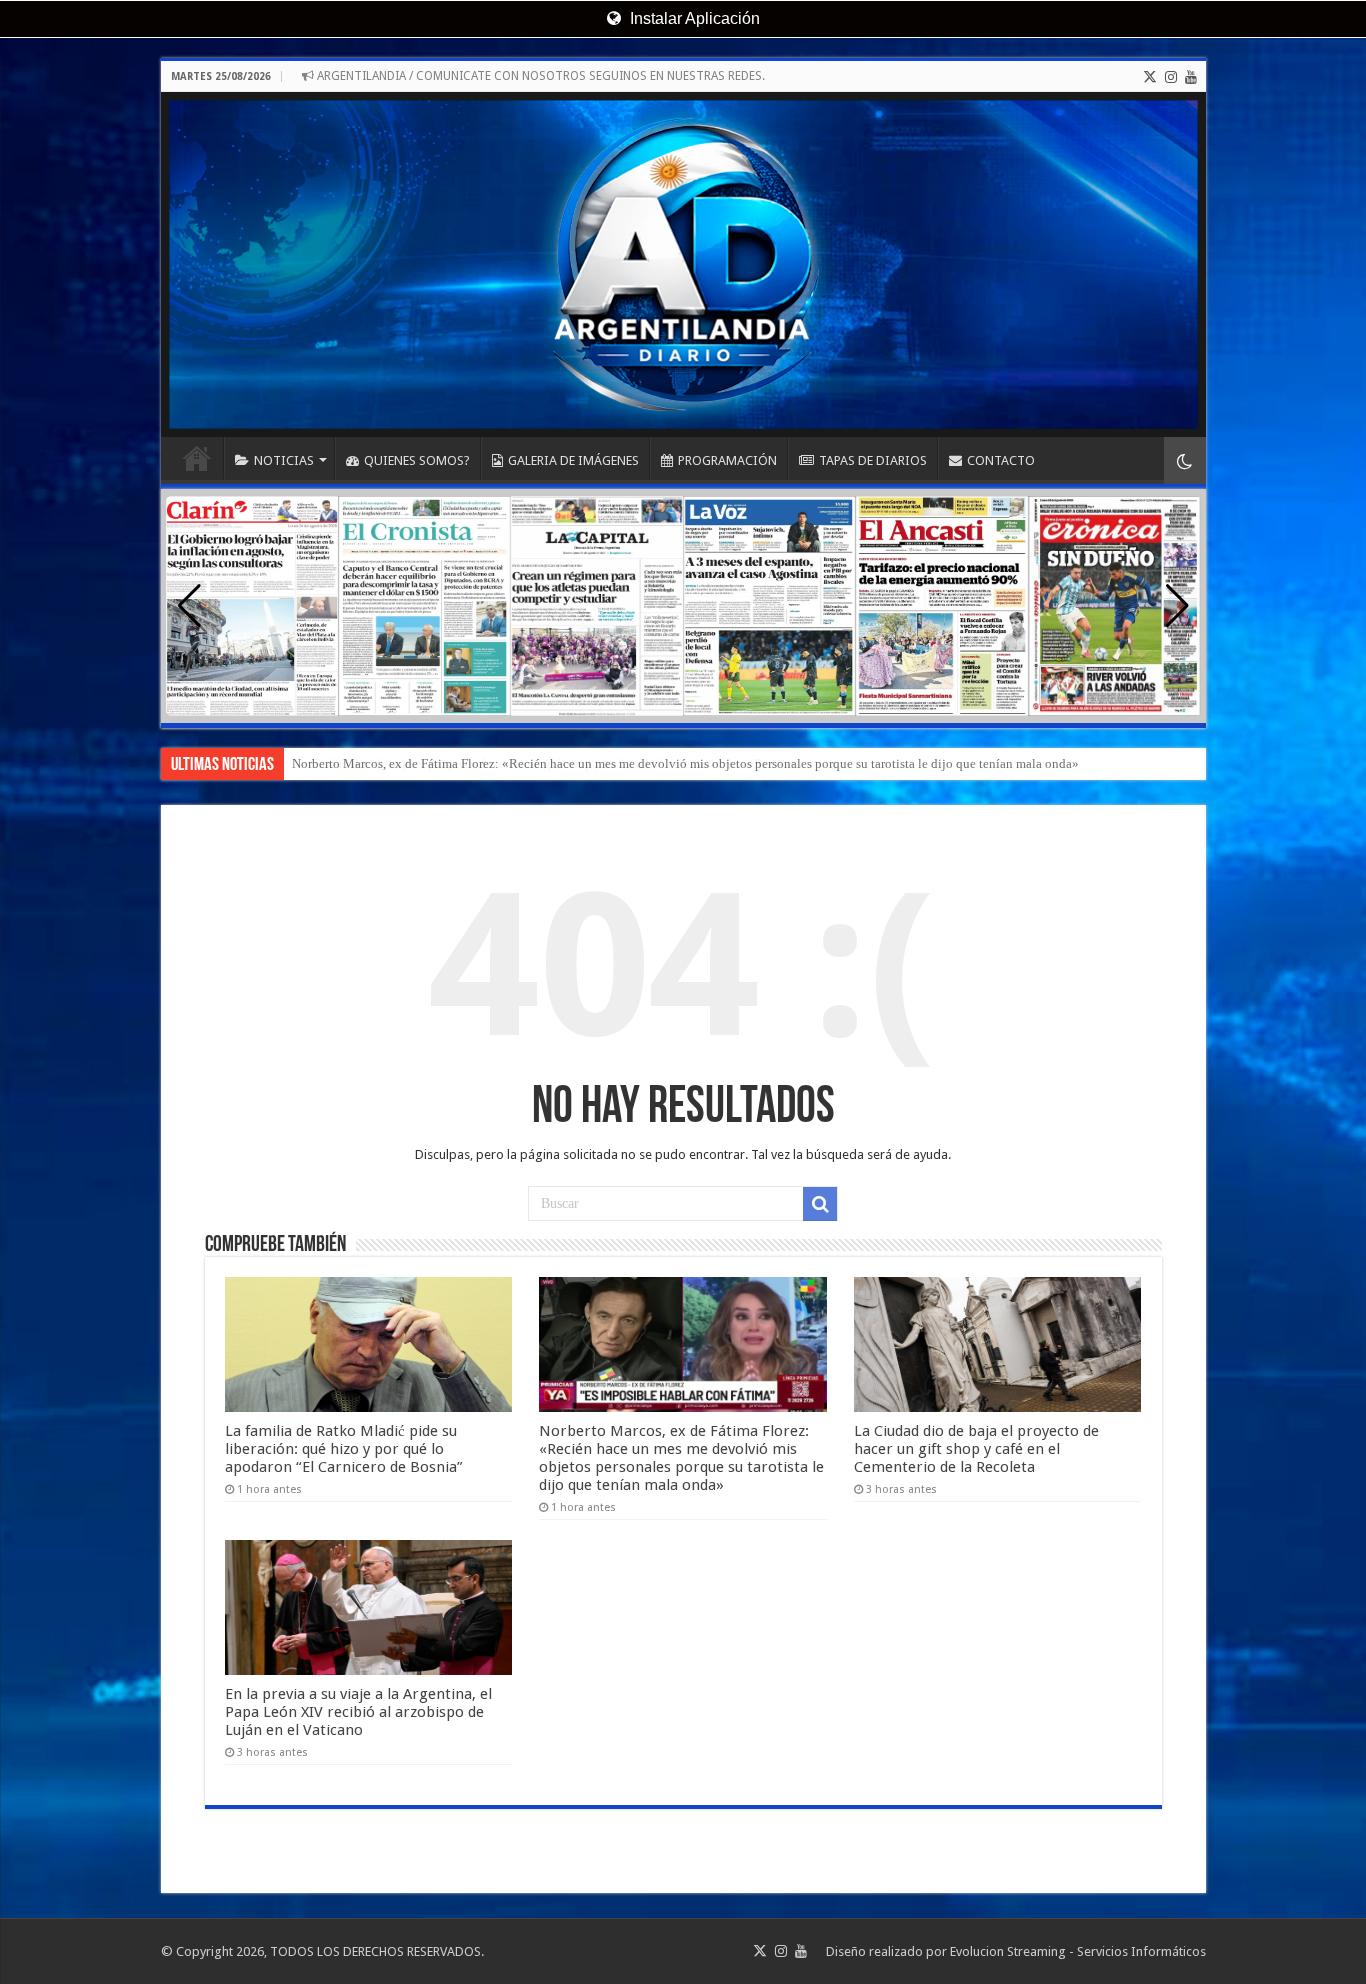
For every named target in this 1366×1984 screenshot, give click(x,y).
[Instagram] (1171, 77)
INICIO (197, 458)
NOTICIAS (284, 460)
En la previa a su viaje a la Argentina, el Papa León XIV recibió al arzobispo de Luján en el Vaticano (358, 1712)
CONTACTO (1001, 460)
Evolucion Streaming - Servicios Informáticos (1078, 1951)
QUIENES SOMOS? (417, 460)
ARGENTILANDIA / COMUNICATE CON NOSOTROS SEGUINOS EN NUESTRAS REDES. (539, 76)
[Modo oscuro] (1185, 460)
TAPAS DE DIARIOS (873, 460)
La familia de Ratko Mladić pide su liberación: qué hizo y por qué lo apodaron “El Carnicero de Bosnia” (344, 1449)
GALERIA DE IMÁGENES (573, 460)
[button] (1177, 606)
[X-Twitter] (1150, 77)
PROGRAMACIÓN (727, 460)
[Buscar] (820, 1204)
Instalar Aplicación (693, 18)
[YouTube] (1191, 77)
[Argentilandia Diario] (683, 264)
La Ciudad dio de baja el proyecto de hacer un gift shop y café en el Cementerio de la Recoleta (547, 763)
